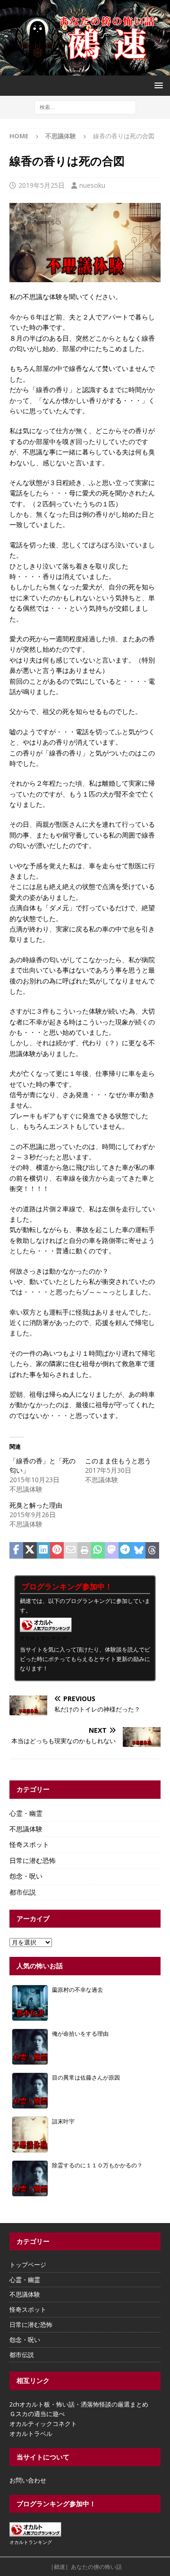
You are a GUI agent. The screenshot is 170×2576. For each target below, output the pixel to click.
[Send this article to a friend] (71, 1551)
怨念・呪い (26, 1876)
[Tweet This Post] (30, 1551)
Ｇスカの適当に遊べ (37, 2414)
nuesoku (92, 185)
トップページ (28, 2265)
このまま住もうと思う (118, 1461)
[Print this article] (84, 1551)
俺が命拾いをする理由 (80, 2033)
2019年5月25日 (42, 185)
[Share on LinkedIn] (44, 1551)
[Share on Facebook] (16, 1551)
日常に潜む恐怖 (33, 1860)
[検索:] (85, 106)
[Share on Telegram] (125, 1551)
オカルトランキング (43, 1638)
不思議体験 (26, 1829)
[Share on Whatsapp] (98, 1551)
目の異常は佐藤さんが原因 (86, 2077)
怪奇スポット (29, 1844)
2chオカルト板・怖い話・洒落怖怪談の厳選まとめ (79, 2404)
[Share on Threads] (152, 1551)
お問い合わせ (28, 2480)
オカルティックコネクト (43, 2424)
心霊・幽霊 (26, 1813)
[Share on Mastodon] (112, 1551)
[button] (157, 85)
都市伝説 (23, 1892)
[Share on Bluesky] (139, 1551)
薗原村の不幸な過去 (77, 1989)
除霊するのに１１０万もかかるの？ (97, 2165)
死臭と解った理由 (36, 1505)
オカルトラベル (31, 2433)
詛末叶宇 (63, 2121)
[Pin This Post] (57, 1551)
